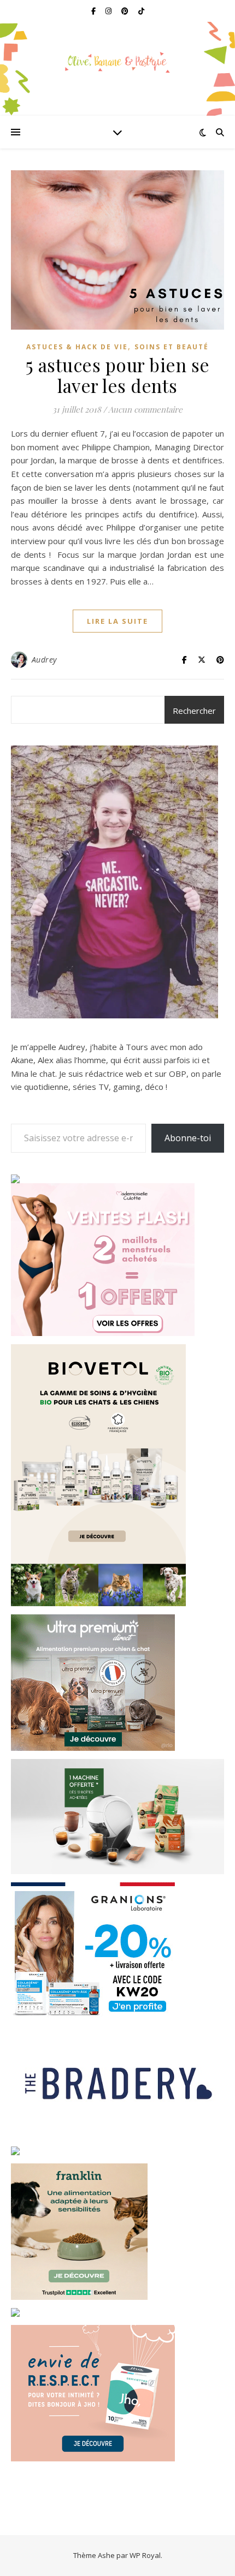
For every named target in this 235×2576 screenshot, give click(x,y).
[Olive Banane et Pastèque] (117, 62)
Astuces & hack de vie (77, 347)
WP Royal (145, 2555)
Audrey (44, 660)
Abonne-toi (188, 1138)
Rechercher (194, 711)
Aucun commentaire (145, 409)
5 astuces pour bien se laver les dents (118, 375)
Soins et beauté (172, 347)
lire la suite (117, 621)
